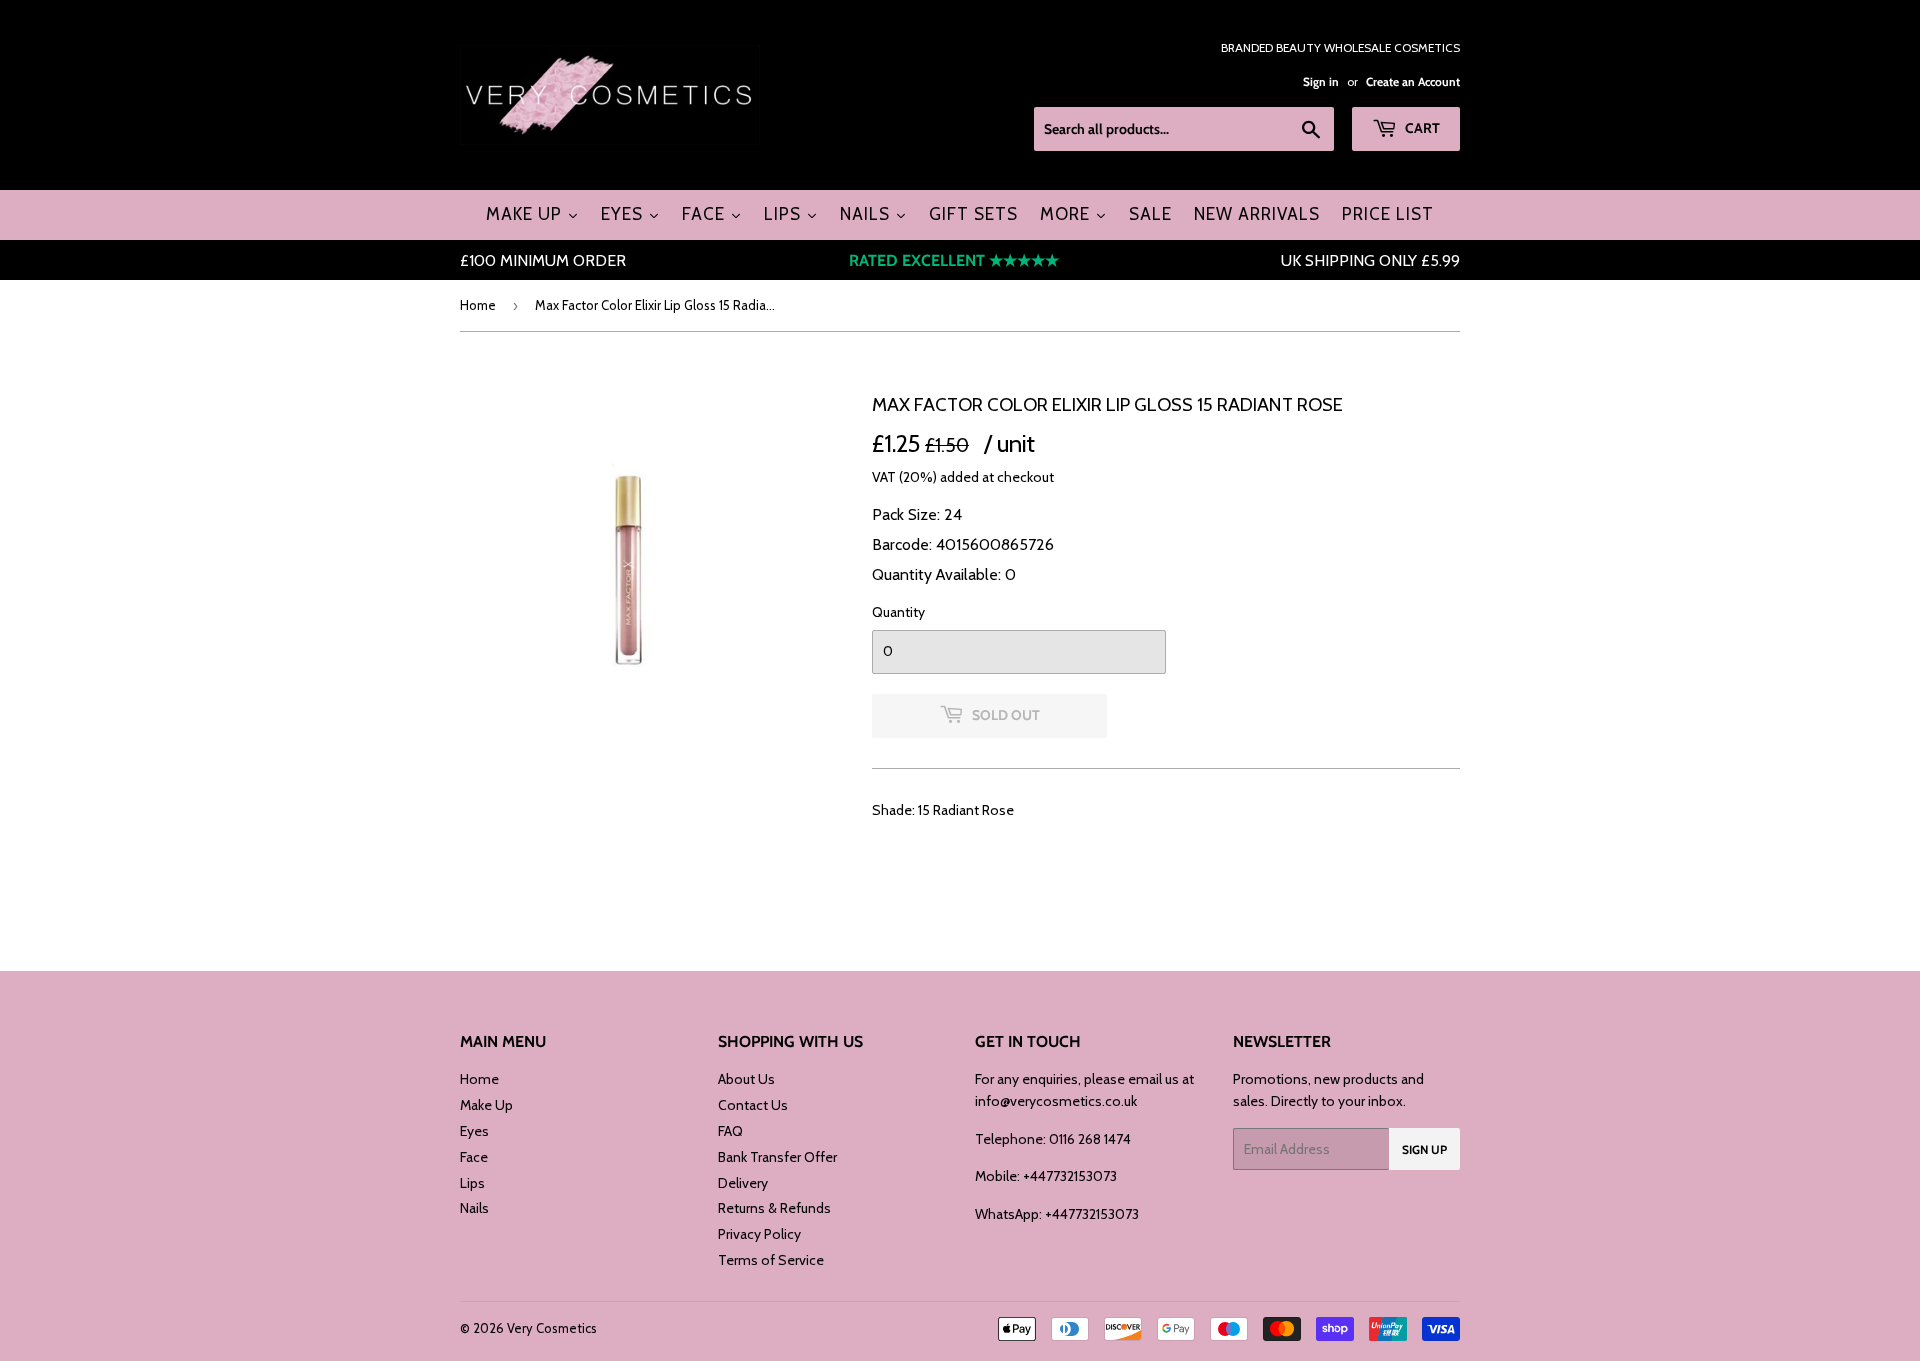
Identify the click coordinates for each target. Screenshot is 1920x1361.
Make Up (486, 1105)
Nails (474, 1208)
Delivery (743, 1183)
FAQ (730, 1131)
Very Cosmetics (552, 1328)
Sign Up (1424, 1149)
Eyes (474, 1131)
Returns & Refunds (774, 1208)
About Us (746, 1079)
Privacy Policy (759, 1234)
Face (474, 1157)
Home (478, 305)
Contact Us (753, 1105)
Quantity (898, 612)
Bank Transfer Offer (777, 1157)
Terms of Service (771, 1260)
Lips (472, 1183)
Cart (1421, 128)
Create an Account (1413, 82)
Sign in (1321, 82)
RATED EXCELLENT (954, 260)
